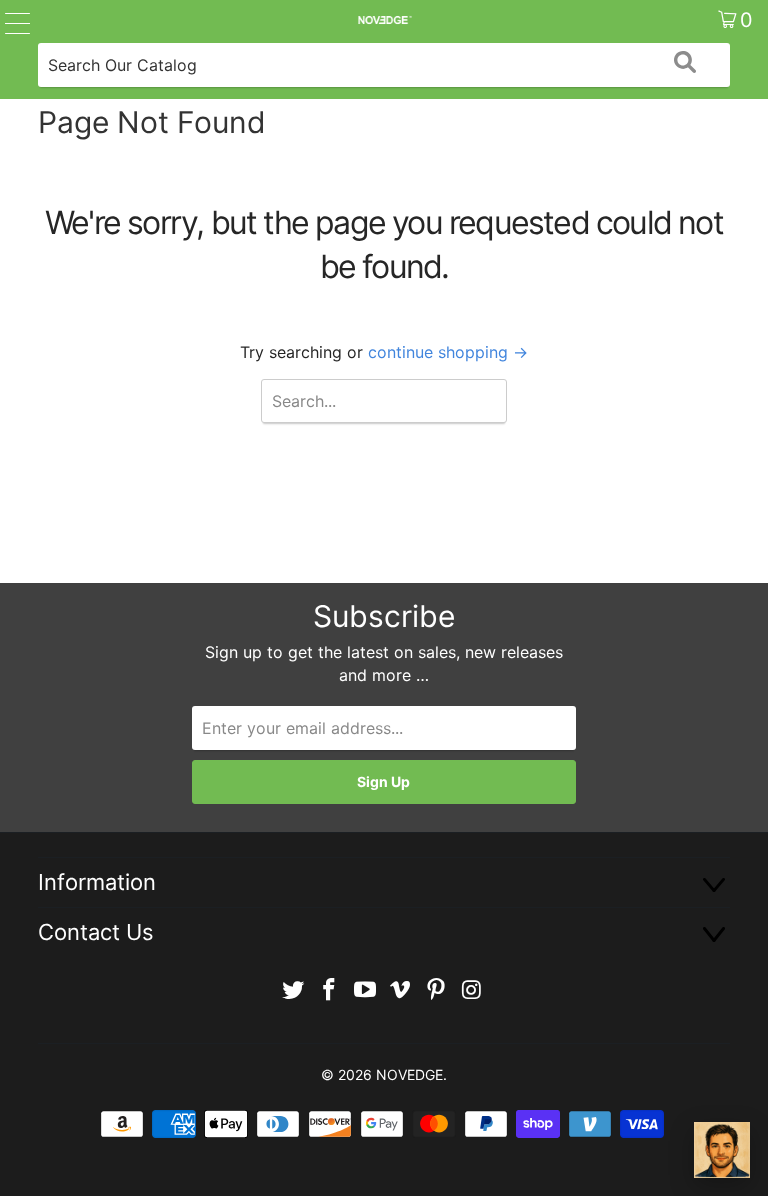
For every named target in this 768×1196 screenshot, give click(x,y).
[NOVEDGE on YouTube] (365, 990)
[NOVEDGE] (384, 20)
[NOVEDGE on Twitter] (294, 990)
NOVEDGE (409, 1074)
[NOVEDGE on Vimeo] (401, 990)
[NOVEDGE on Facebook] (330, 990)
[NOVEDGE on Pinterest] (437, 990)
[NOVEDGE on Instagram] (472, 990)
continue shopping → (448, 352)
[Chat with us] (722, 1150)
